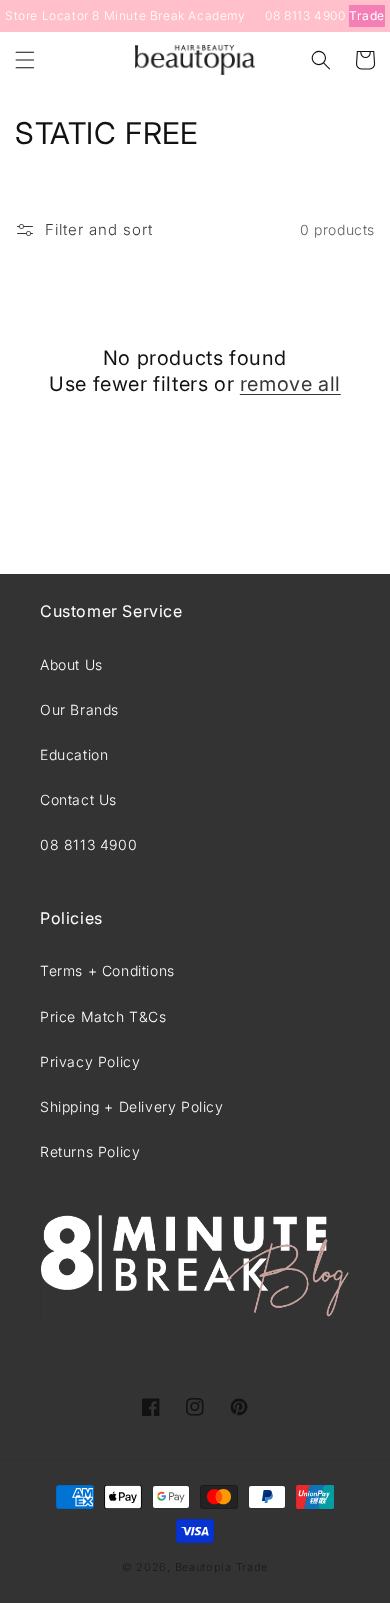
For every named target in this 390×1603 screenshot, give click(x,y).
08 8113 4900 (305, 15)
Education (74, 754)
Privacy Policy (90, 1061)
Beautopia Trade (222, 1567)
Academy (216, 15)
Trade (367, 15)
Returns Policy (90, 1151)
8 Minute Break (138, 15)
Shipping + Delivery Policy (132, 1106)
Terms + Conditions (107, 970)
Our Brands (79, 709)
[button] (25, 60)
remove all (290, 384)
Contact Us (78, 799)
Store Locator (47, 15)
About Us (71, 664)
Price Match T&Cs (103, 1016)
